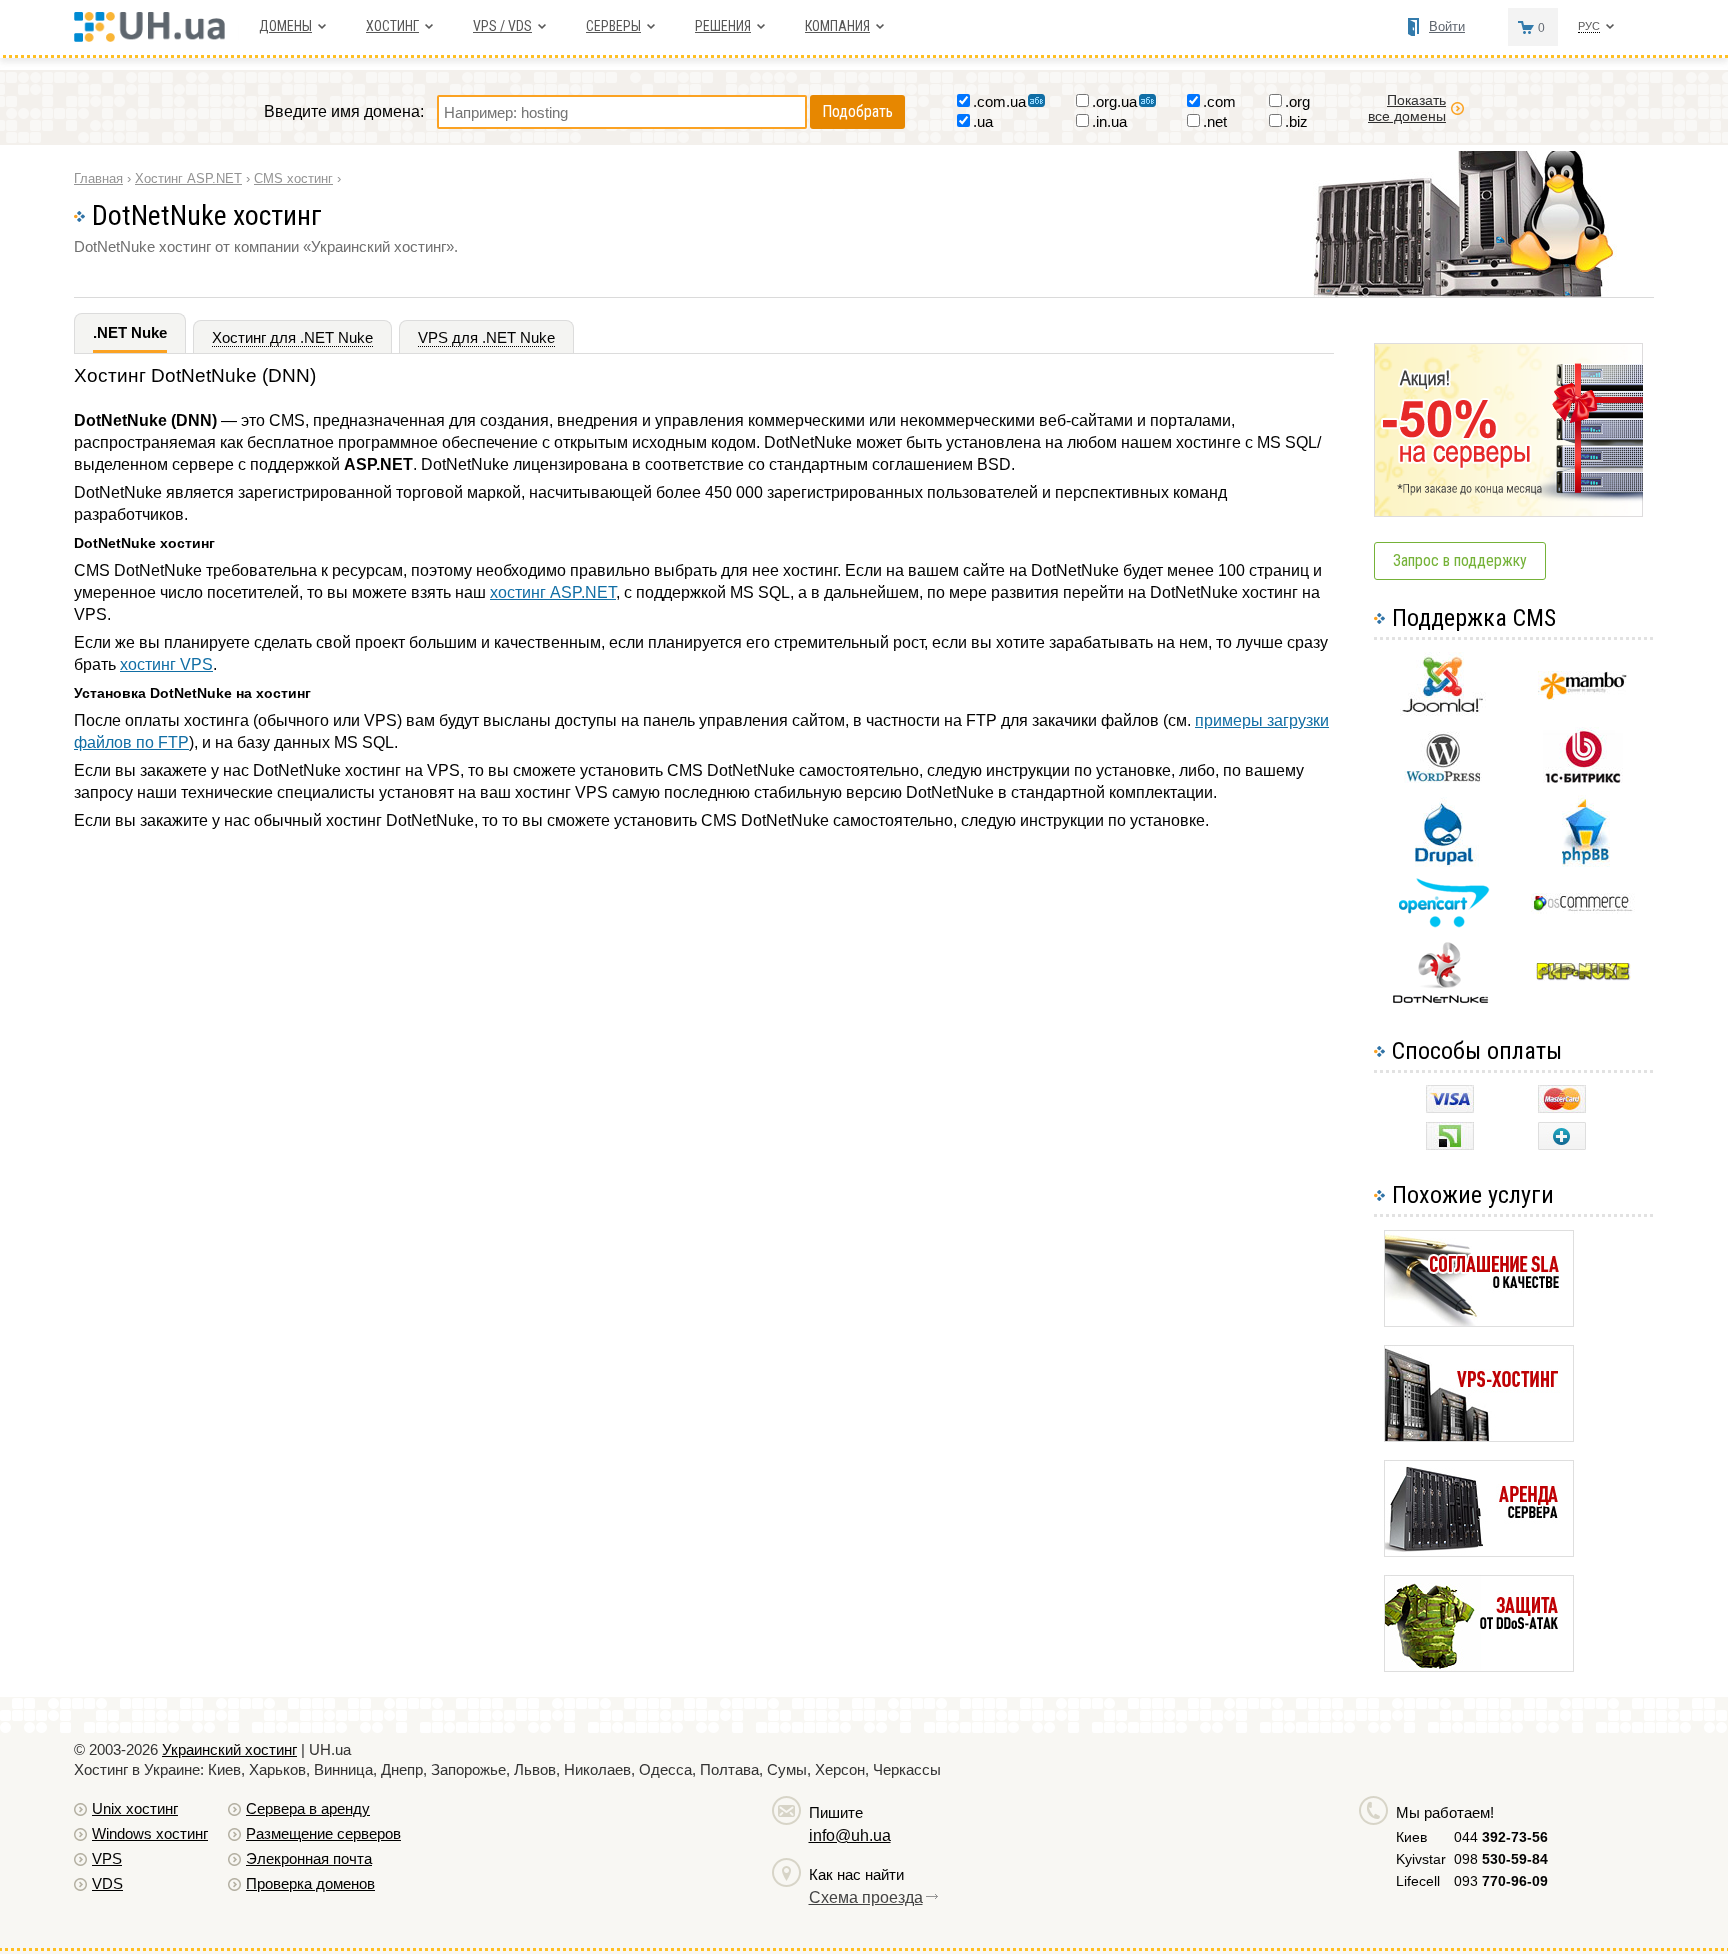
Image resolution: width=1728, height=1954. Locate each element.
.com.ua (999, 101)
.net (1215, 121)
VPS (107, 1858)
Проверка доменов (310, 1883)
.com (1219, 101)
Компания (837, 26)
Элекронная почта (309, 1858)
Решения (723, 26)
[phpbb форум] (1583, 863)
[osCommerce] (1583, 908)
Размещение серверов (323, 1833)
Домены (285, 26)
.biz (1296, 121)
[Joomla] (1443, 712)
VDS (107, 1883)
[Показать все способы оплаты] (1562, 1144)
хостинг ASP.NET (553, 592)
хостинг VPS (166, 664)
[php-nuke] (1583, 975)
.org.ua (1114, 101)
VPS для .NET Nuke (486, 337)
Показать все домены (1407, 108)
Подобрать (857, 111)
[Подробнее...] (1479, 1321)
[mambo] (1583, 694)
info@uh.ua (850, 1835)
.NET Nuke (130, 332)
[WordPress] (1443, 777)
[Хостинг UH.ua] (156, 36)
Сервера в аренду (308, 1808)
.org (1297, 101)
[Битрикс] (1583, 780)
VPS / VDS (502, 26)
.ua (983, 121)
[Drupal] (1443, 861)
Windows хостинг (150, 1833)
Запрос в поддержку (1460, 560)
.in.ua (1109, 121)
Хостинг (392, 26)
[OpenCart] (1443, 922)
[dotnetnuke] (1443, 1000)
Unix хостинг (135, 1808)
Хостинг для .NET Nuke (292, 337)
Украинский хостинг (229, 1749)
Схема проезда (866, 1897)
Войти (1447, 26)
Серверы (613, 26)
